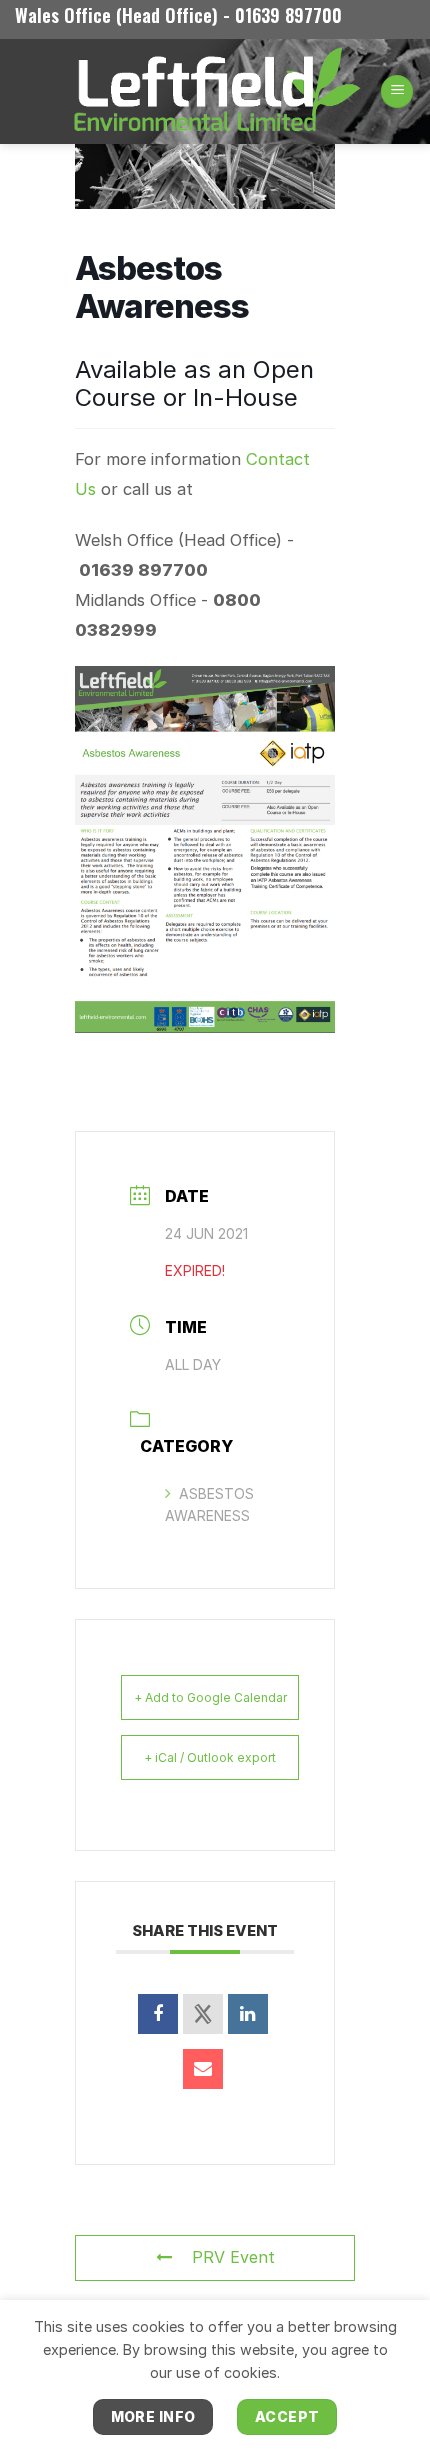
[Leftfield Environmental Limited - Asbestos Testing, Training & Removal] (215, 92)
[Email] (203, 2069)
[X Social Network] (203, 2014)
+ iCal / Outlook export (210, 1757)
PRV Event (233, 2257)
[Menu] (397, 91)
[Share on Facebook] (158, 2014)
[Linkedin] (248, 2014)
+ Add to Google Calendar (210, 1697)
